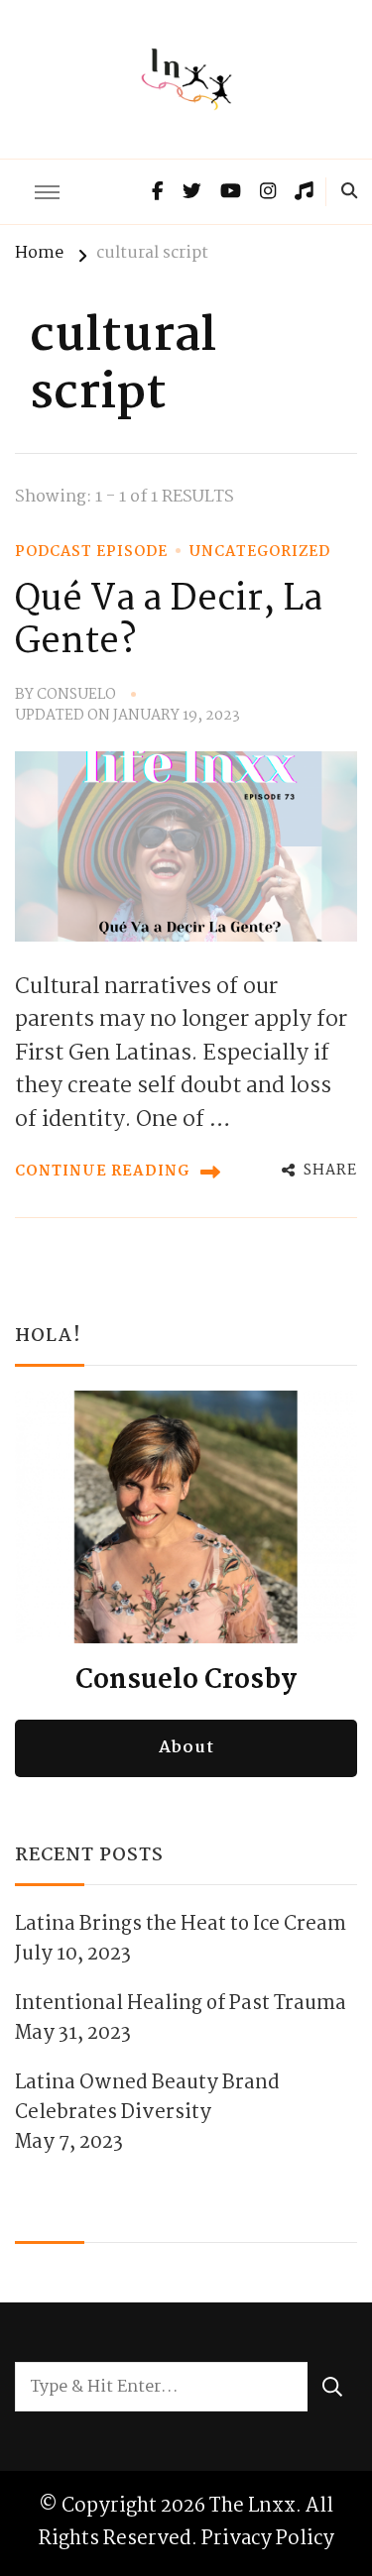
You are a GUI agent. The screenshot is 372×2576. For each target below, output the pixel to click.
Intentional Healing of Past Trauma (181, 2004)
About (186, 1748)
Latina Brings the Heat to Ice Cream (181, 1925)
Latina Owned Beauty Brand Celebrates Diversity (147, 2098)
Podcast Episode (91, 552)
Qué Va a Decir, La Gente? (169, 622)
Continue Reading (103, 1172)
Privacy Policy (268, 2539)
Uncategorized (260, 552)
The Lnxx (252, 2506)
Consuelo (76, 695)
